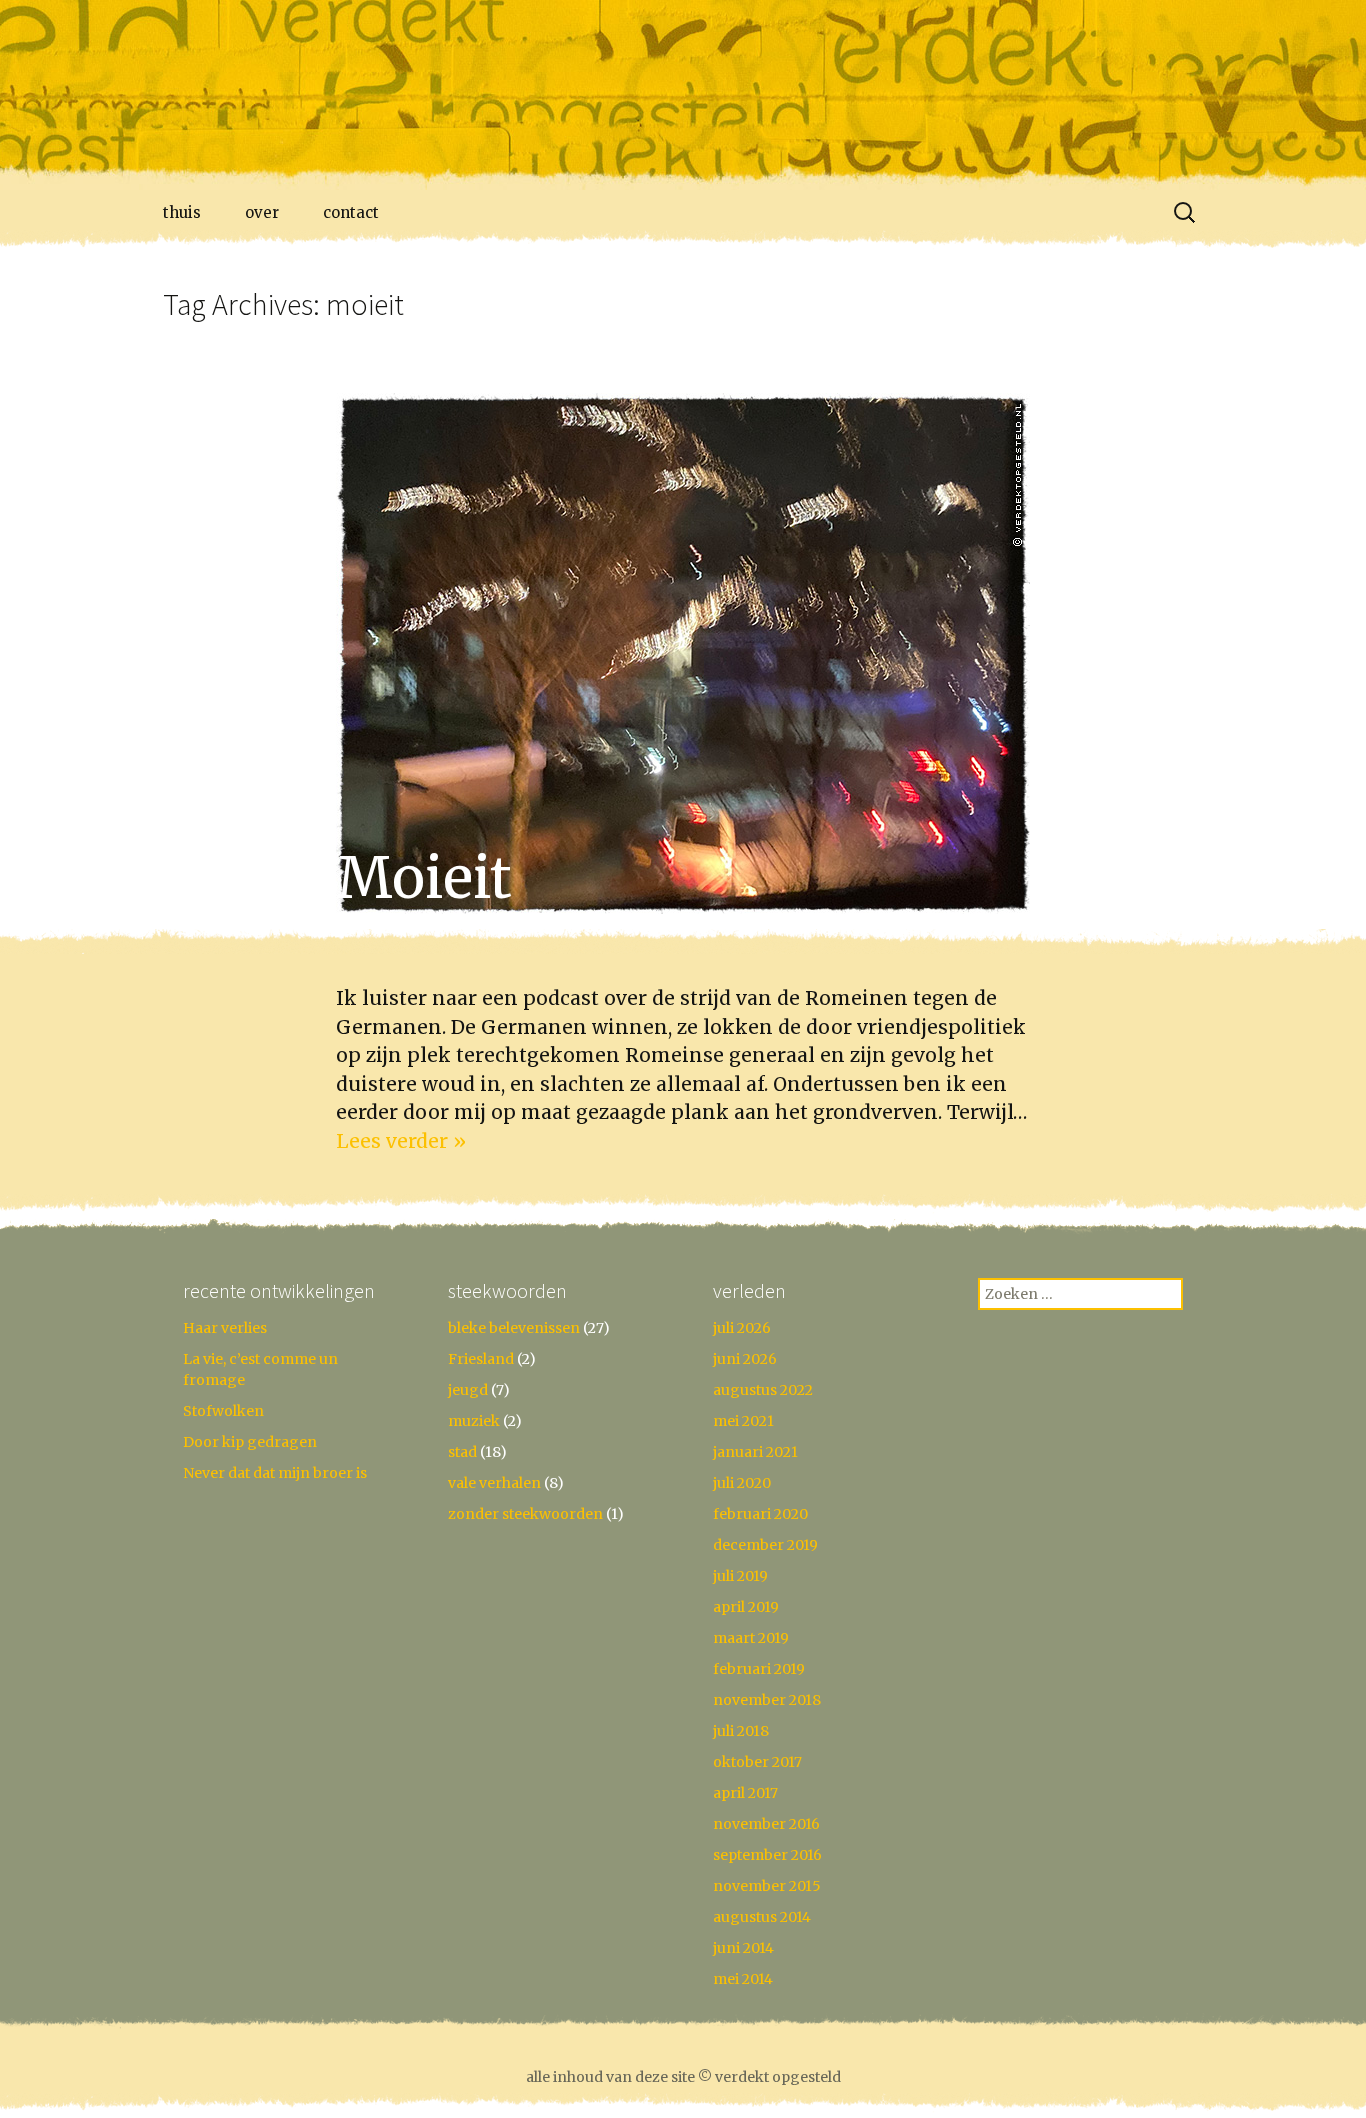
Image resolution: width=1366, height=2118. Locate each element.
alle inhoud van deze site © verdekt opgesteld (683, 2077)
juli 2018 (741, 1731)
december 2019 (765, 1545)
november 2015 (767, 1886)
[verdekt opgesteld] (683, 95)
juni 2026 (745, 1359)
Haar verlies (225, 1328)
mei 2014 (743, 1979)
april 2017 (745, 1793)
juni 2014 (743, 1948)
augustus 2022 (763, 1390)
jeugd (468, 1390)
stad (462, 1452)
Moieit (424, 878)
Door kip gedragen (250, 1442)
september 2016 (767, 1855)
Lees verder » (401, 1141)
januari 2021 (755, 1452)
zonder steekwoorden (525, 1514)
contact (351, 212)
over (262, 212)
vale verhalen (494, 1483)
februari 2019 (759, 1669)
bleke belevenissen (514, 1328)
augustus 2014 (762, 1917)
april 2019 (746, 1607)
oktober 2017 (757, 1762)
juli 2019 (740, 1576)
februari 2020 (760, 1514)
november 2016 (766, 1824)
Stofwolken (223, 1411)
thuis (182, 212)
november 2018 (767, 1700)
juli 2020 (742, 1483)
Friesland (481, 1359)
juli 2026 (742, 1328)
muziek (474, 1421)
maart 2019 (751, 1638)
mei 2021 (743, 1421)
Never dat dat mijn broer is (275, 1473)
